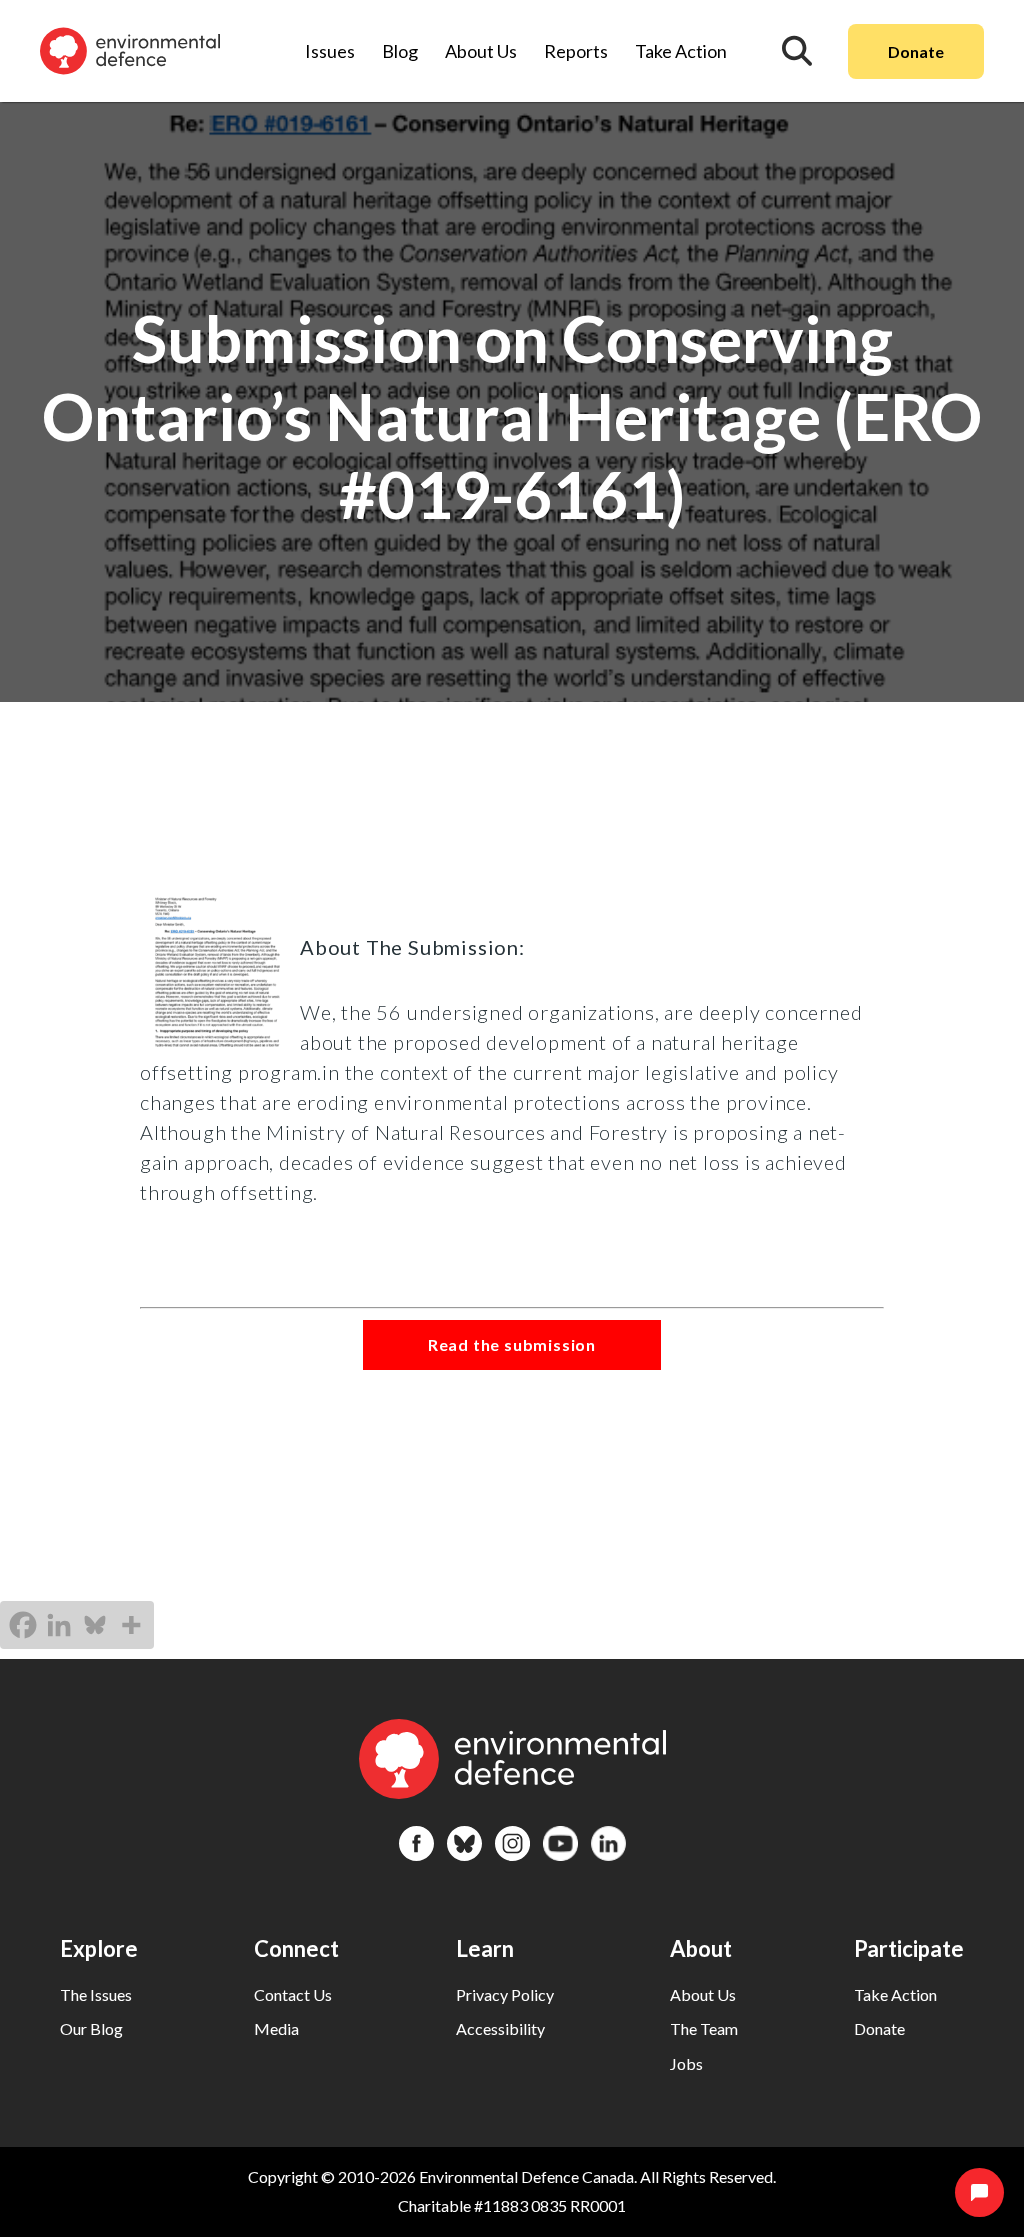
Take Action (681, 51)
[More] (131, 1625)
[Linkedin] (59, 1625)
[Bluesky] (95, 1625)
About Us (481, 51)
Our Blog (91, 2028)
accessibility (500, 2028)
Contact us (293, 1994)
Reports (576, 51)
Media (276, 2028)
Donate (916, 51)
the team (704, 2028)
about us (703, 1994)
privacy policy (505, 1994)
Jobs (686, 2063)
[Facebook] (23, 1625)
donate (879, 2028)
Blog (400, 51)
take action (895, 1994)
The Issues (96, 1994)
